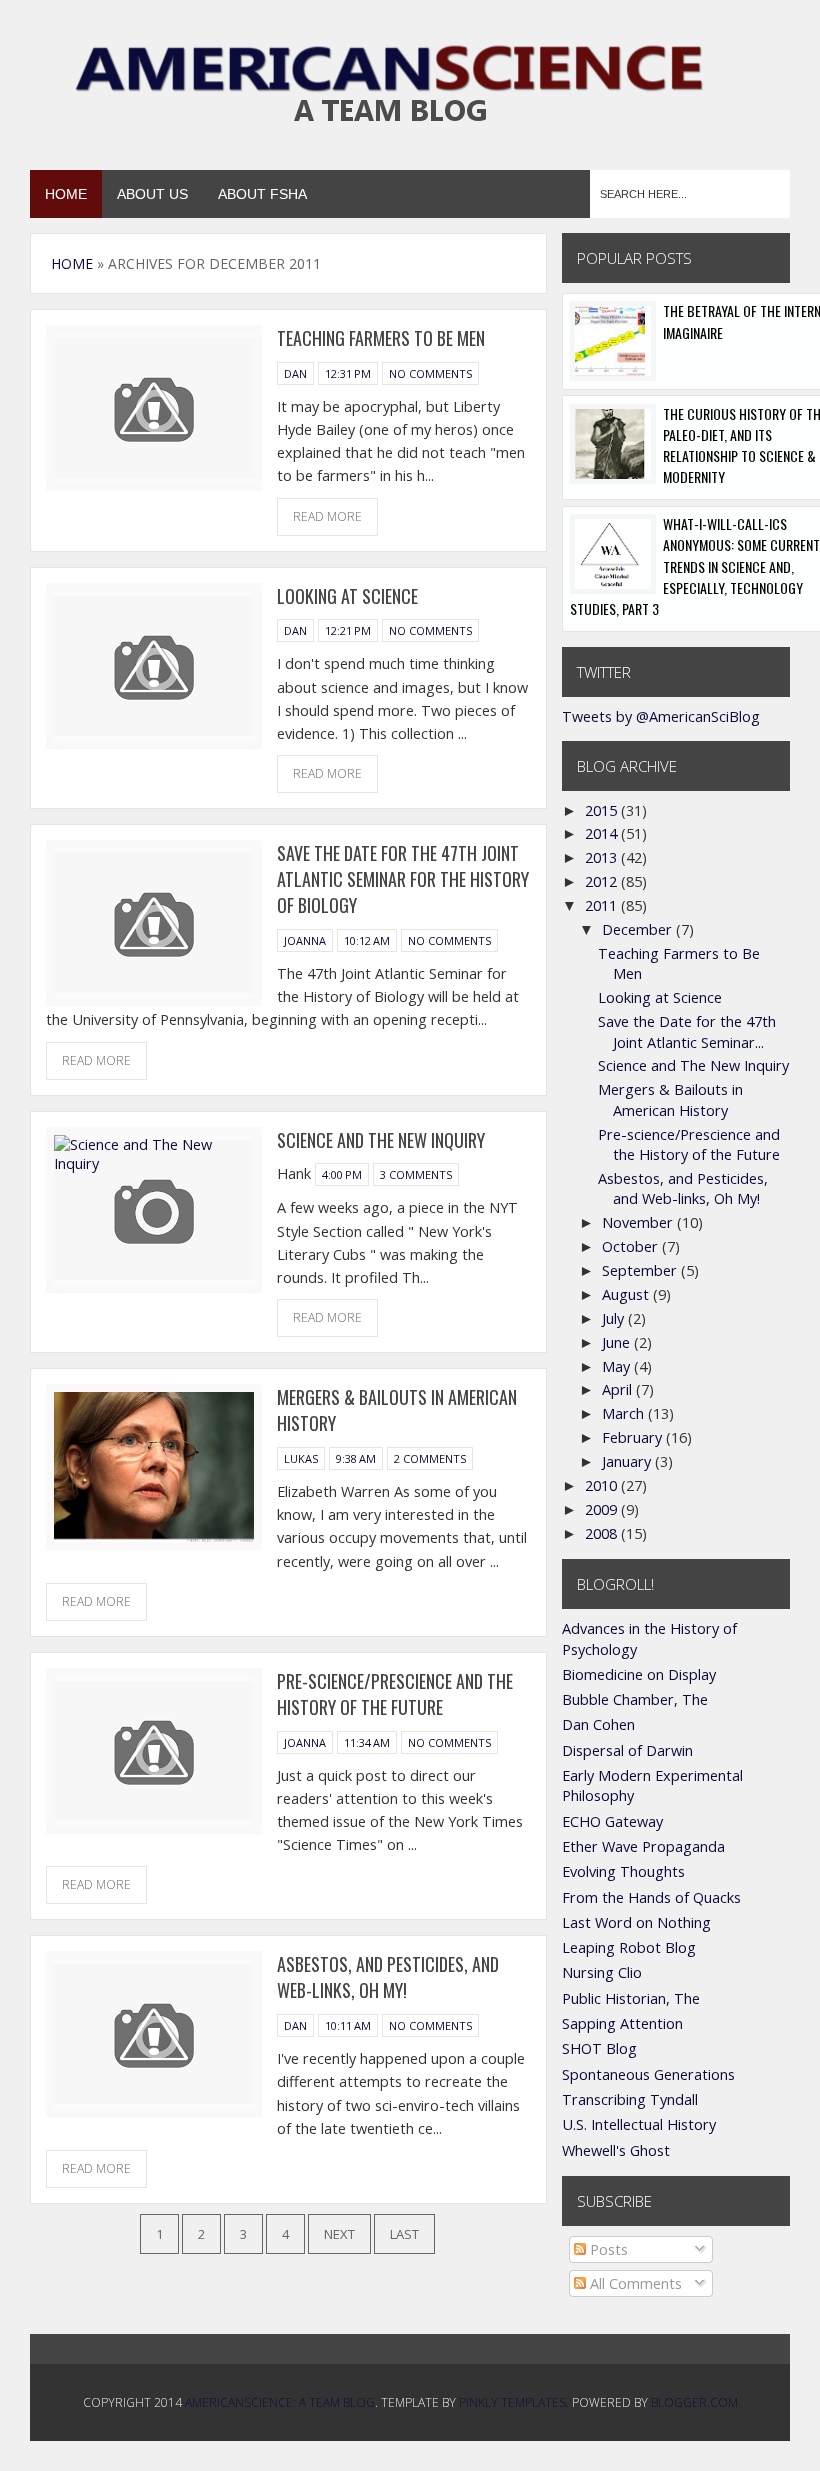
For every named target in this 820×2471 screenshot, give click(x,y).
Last (404, 2234)
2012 (603, 881)
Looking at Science (347, 596)
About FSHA (262, 194)
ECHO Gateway (612, 1821)
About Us (152, 194)
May (618, 1366)
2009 (603, 1509)
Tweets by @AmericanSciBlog (661, 716)
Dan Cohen (598, 1724)
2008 (603, 1533)
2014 (603, 833)
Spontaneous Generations (648, 2074)
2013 (603, 857)
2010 (603, 1485)
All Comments (634, 2283)
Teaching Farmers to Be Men (381, 338)
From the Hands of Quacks (651, 1897)
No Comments (430, 373)
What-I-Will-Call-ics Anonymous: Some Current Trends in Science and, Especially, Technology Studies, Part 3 (695, 566)
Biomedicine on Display (639, 1674)
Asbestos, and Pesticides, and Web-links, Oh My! (388, 1977)
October (632, 1246)
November (639, 1222)
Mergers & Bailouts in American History (670, 1099)
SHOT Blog (599, 2048)
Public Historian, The (631, 1998)
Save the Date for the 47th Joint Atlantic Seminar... (687, 1031)
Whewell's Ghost (616, 2150)
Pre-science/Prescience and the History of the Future (395, 1694)
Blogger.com (694, 2402)
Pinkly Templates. (514, 2402)
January (628, 1461)
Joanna (305, 940)
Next (339, 2234)
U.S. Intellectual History (639, 2124)
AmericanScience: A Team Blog (280, 2402)
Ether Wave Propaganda (643, 1846)
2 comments (430, 1458)
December (639, 929)
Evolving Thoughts (623, 1871)
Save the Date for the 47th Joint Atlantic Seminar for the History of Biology (403, 879)
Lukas (301, 1458)
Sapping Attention (622, 2023)
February (634, 1437)
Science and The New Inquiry (381, 1140)
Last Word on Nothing (636, 1922)
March (625, 1413)
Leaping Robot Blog (629, 1947)
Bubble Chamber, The (635, 1699)
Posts (607, 2249)
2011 (603, 905)
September (641, 1270)
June (618, 1342)
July (615, 1318)
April (619, 1389)
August (627, 1294)
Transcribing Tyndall (630, 2099)
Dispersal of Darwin (627, 1750)
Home (66, 194)
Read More (327, 516)
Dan (295, 373)
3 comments (416, 1174)
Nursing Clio (602, 1972)
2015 (603, 810)
